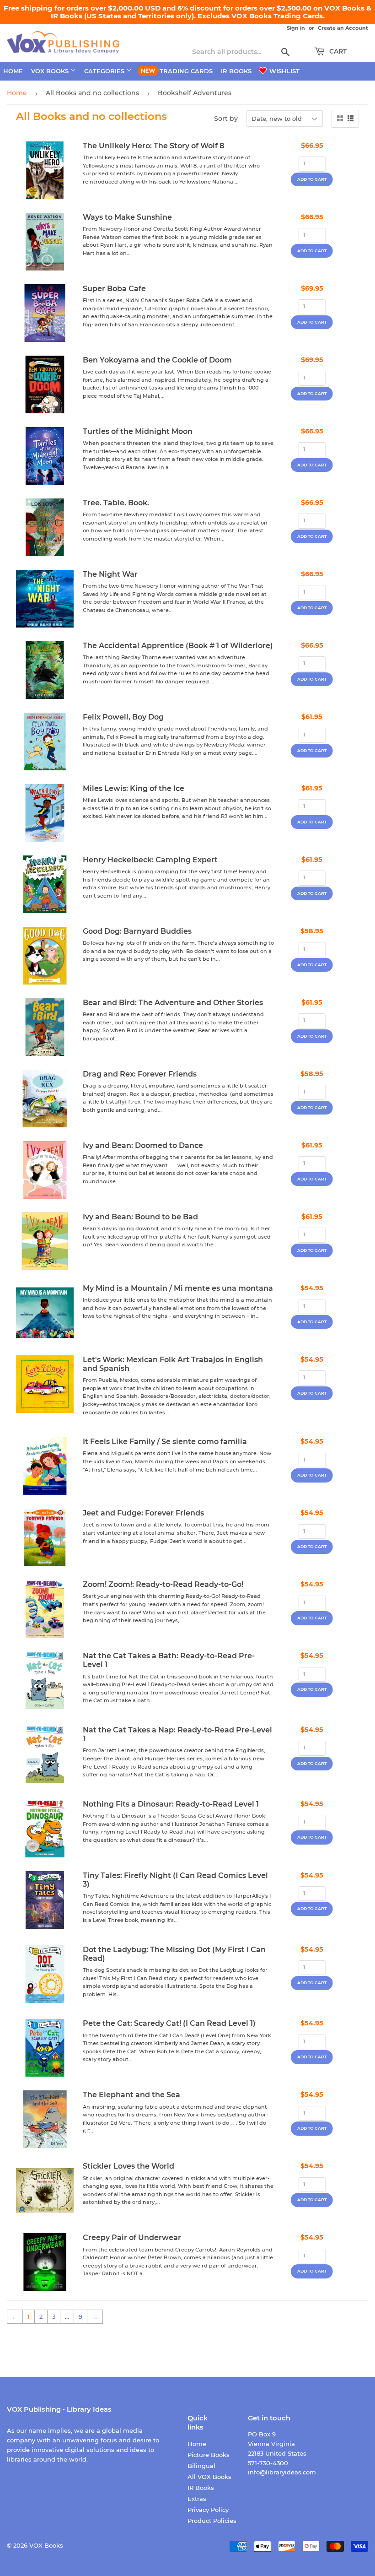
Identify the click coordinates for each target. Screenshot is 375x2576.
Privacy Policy (208, 2510)
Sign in (296, 28)
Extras (197, 2499)
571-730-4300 (268, 2463)
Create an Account (343, 28)
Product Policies (212, 2521)
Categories (105, 71)
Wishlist (284, 71)
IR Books (236, 71)
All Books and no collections (92, 93)
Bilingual (201, 2466)
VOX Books (51, 71)
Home (13, 71)
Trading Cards (186, 71)
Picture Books (209, 2455)
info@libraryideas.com (282, 2472)
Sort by (226, 119)
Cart (337, 51)
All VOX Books (209, 2477)
